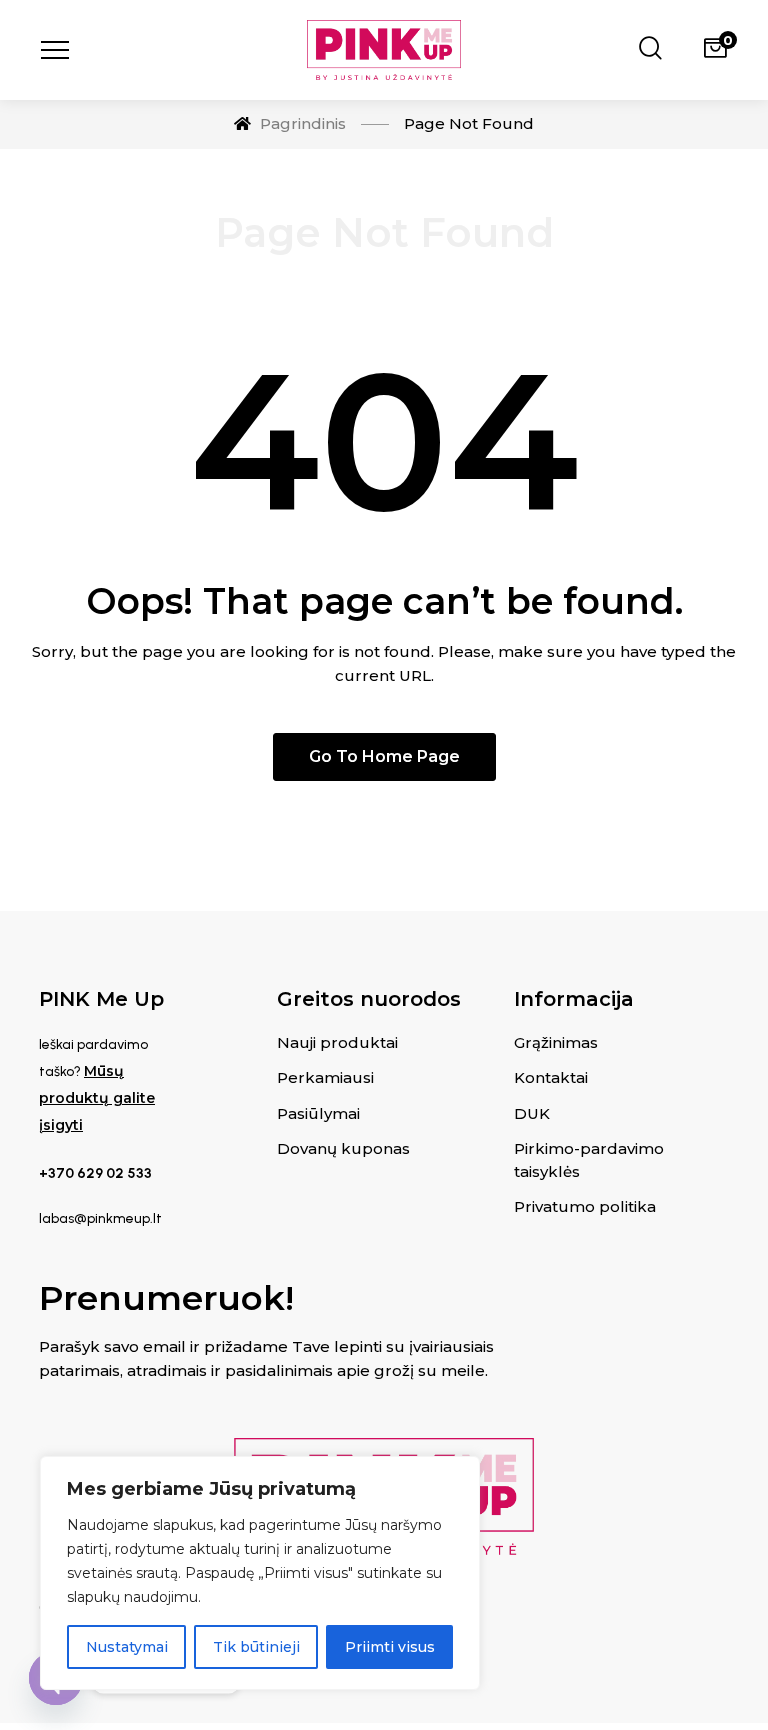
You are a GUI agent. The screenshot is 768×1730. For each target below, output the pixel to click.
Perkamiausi (325, 1077)
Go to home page (384, 756)
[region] (260, 1573)
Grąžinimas (556, 1042)
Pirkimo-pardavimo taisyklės (589, 1160)
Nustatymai (127, 1647)
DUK (532, 1113)
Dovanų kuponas (343, 1148)
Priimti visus (390, 1647)
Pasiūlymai (318, 1113)
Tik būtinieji (256, 1647)
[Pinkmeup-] (384, 50)
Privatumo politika (585, 1206)
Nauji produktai (337, 1042)
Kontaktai (551, 1077)
